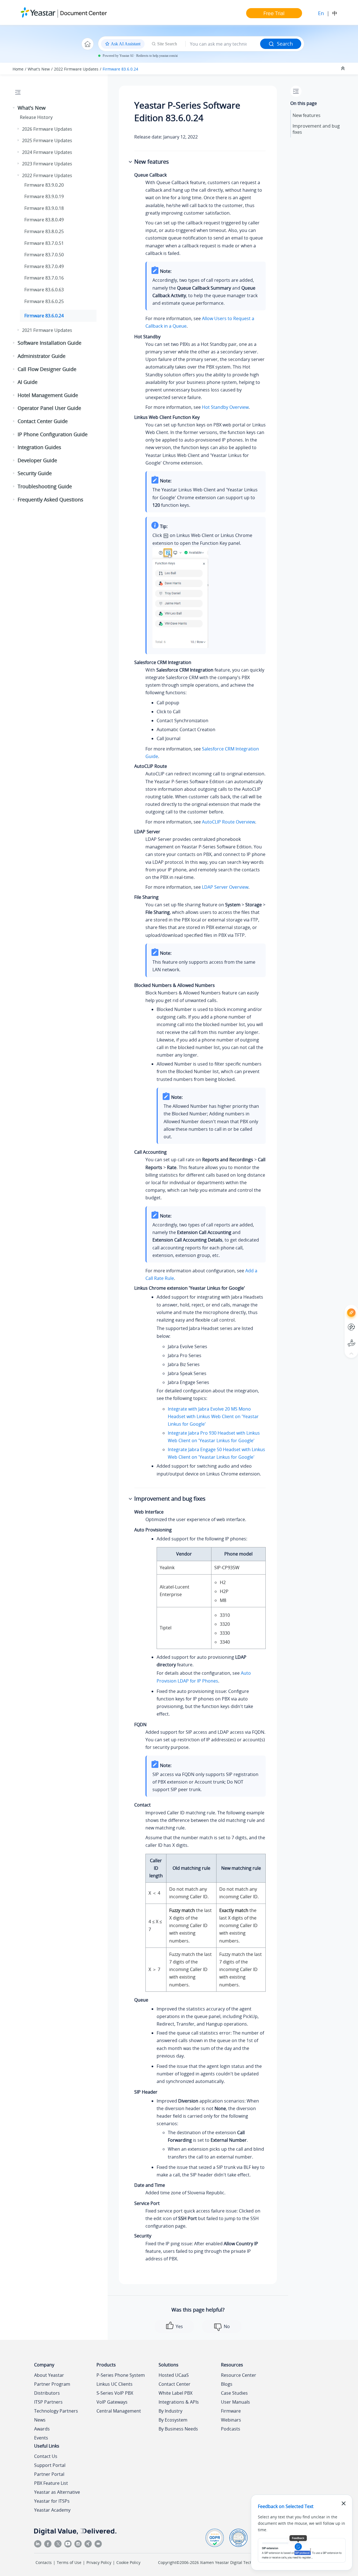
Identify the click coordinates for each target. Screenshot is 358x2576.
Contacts (44, 2562)
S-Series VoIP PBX (115, 2393)
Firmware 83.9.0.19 (44, 196)
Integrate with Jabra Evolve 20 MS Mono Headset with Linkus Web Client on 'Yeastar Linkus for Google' (213, 1416)
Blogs (227, 2384)
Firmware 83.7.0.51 (44, 243)
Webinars (231, 2420)
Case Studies (234, 2393)
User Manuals (235, 2402)
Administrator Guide (42, 356)
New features (307, 115)
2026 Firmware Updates (47, 129)
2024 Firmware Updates (47, 152)
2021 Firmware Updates (47, 330)
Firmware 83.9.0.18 (44, 208)
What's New (39, 69)
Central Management (119, 2411)
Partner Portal (49, 2474)
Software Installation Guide (50, 343)
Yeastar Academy (52, 2510)
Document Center (83, 13)
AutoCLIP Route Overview (229, 822)
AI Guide (28, 382)
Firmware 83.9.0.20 (44, 185)
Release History (36, 117)
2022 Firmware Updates (76, 69)
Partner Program (52, 2384)
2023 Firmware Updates (47, 164)
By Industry (170, 2411)
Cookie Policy (128, 2562)
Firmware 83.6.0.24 (120, 69)
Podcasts (231, 2429)
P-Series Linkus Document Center (341, 1323)
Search (285, 44)
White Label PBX (176, 2393)
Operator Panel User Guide (49, 408)
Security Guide (35, 473)
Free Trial (274, 13)
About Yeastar (49, 2375)
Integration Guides (39, 447)
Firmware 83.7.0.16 (44, 278)
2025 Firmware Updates (47, 140)
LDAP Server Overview (225, 887)
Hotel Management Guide (48, 395)
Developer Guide (37, 460)
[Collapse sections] (343, 69)
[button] (14, 108)
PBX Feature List (51, 2483)
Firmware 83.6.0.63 (44, 290)
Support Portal (341, 1338)
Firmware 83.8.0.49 (44, 220)
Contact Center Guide (43, 421)
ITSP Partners (48, 2402)
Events (41, 2438)
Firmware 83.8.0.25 (44, 231)
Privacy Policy (99, 2562)
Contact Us (46, 2456)
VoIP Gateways (112, 2402)
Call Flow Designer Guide (47, 369)
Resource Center (239, 2375)
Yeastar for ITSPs (52, 2501)
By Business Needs (178, 2429)
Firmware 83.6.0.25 (44, 301)
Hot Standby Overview (225, 407)
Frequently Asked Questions (50, 499)
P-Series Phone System (121, 2375)
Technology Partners (56, 2411)
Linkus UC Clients (115, 2384)
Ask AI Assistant (341, 1307)
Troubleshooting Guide (45, 486)
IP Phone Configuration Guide (53, 434)
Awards (42, 2429)
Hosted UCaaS (174, 2375)
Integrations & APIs (179, 2402)
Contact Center (175, 2384)
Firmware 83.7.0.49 (44, 266)
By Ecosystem (173, 2420)
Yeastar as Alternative (57, 2492)
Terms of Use (69, 2562)
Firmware (231, 2411)
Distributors (47, 2393)
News (40, 2420)
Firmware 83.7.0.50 (44, 255)
